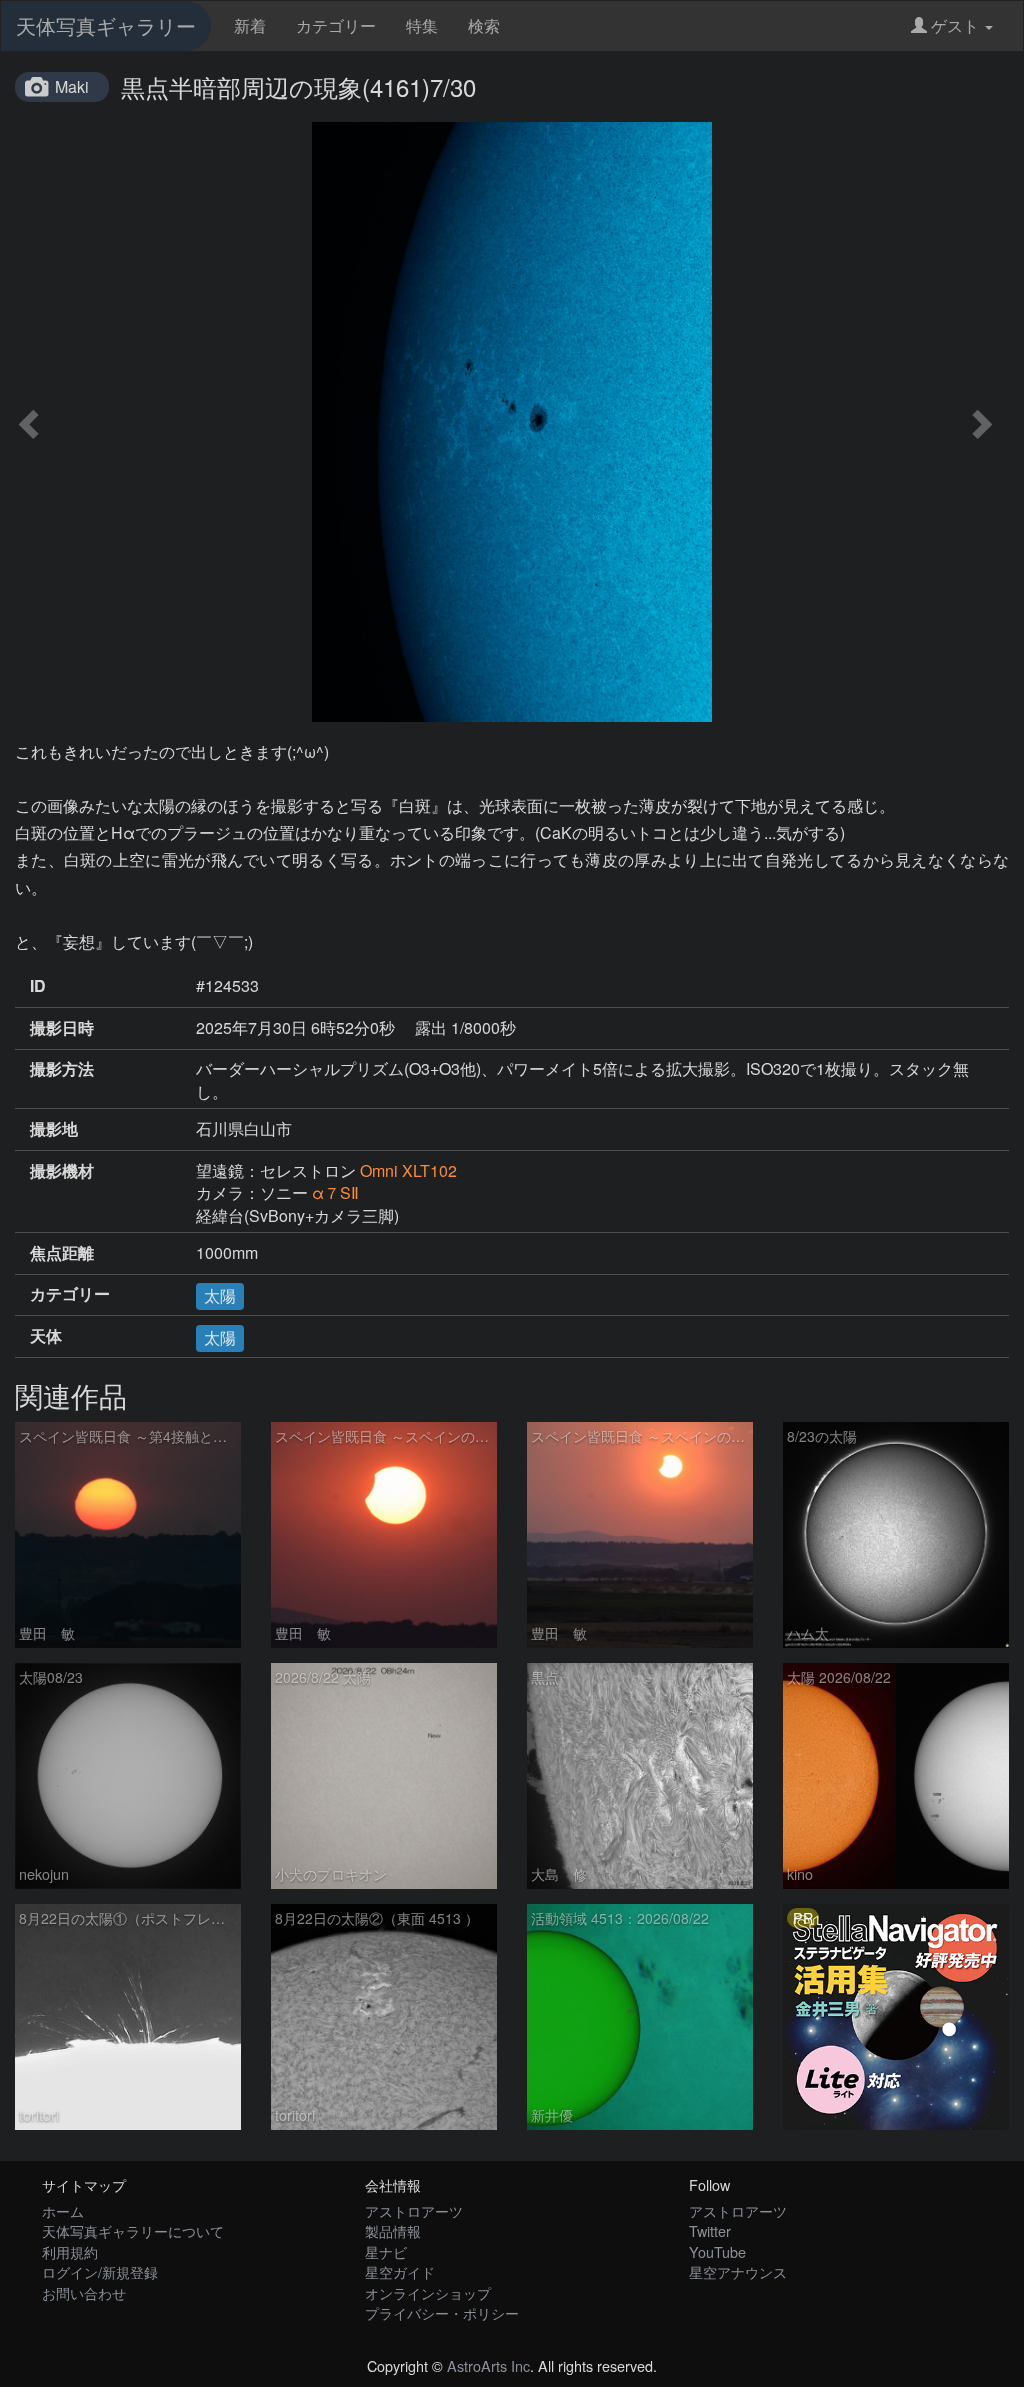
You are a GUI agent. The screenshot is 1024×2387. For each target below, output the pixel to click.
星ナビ (386, 2251)
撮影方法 (62, 1069)
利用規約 (70, 2251)
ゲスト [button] (955, 25)
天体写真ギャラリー (106, 25)
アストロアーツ (414, 2210)
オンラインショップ (428, 2292)
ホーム (63, 2210)
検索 (484, 25)
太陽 (220, 1295)
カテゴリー (336, 25)
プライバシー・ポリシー (442, 2312)
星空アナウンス (738, 2271)
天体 (46, 1336)
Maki (72, 86)
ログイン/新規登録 (100, 2271)
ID (38, 986)
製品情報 (393, 2230)
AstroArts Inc (488, 2365)
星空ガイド (400, 2271)
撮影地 (54, 1129)
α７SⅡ (335, 1192)
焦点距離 (62, 1253)
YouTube (717, 2251)
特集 (422, 25)
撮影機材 (62, 1171)
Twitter (710, 2230)
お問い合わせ (84, 2292)
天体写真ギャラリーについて (133, 2230)
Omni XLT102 (408, 1170)
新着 (250, 25)
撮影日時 (62, 1028)
